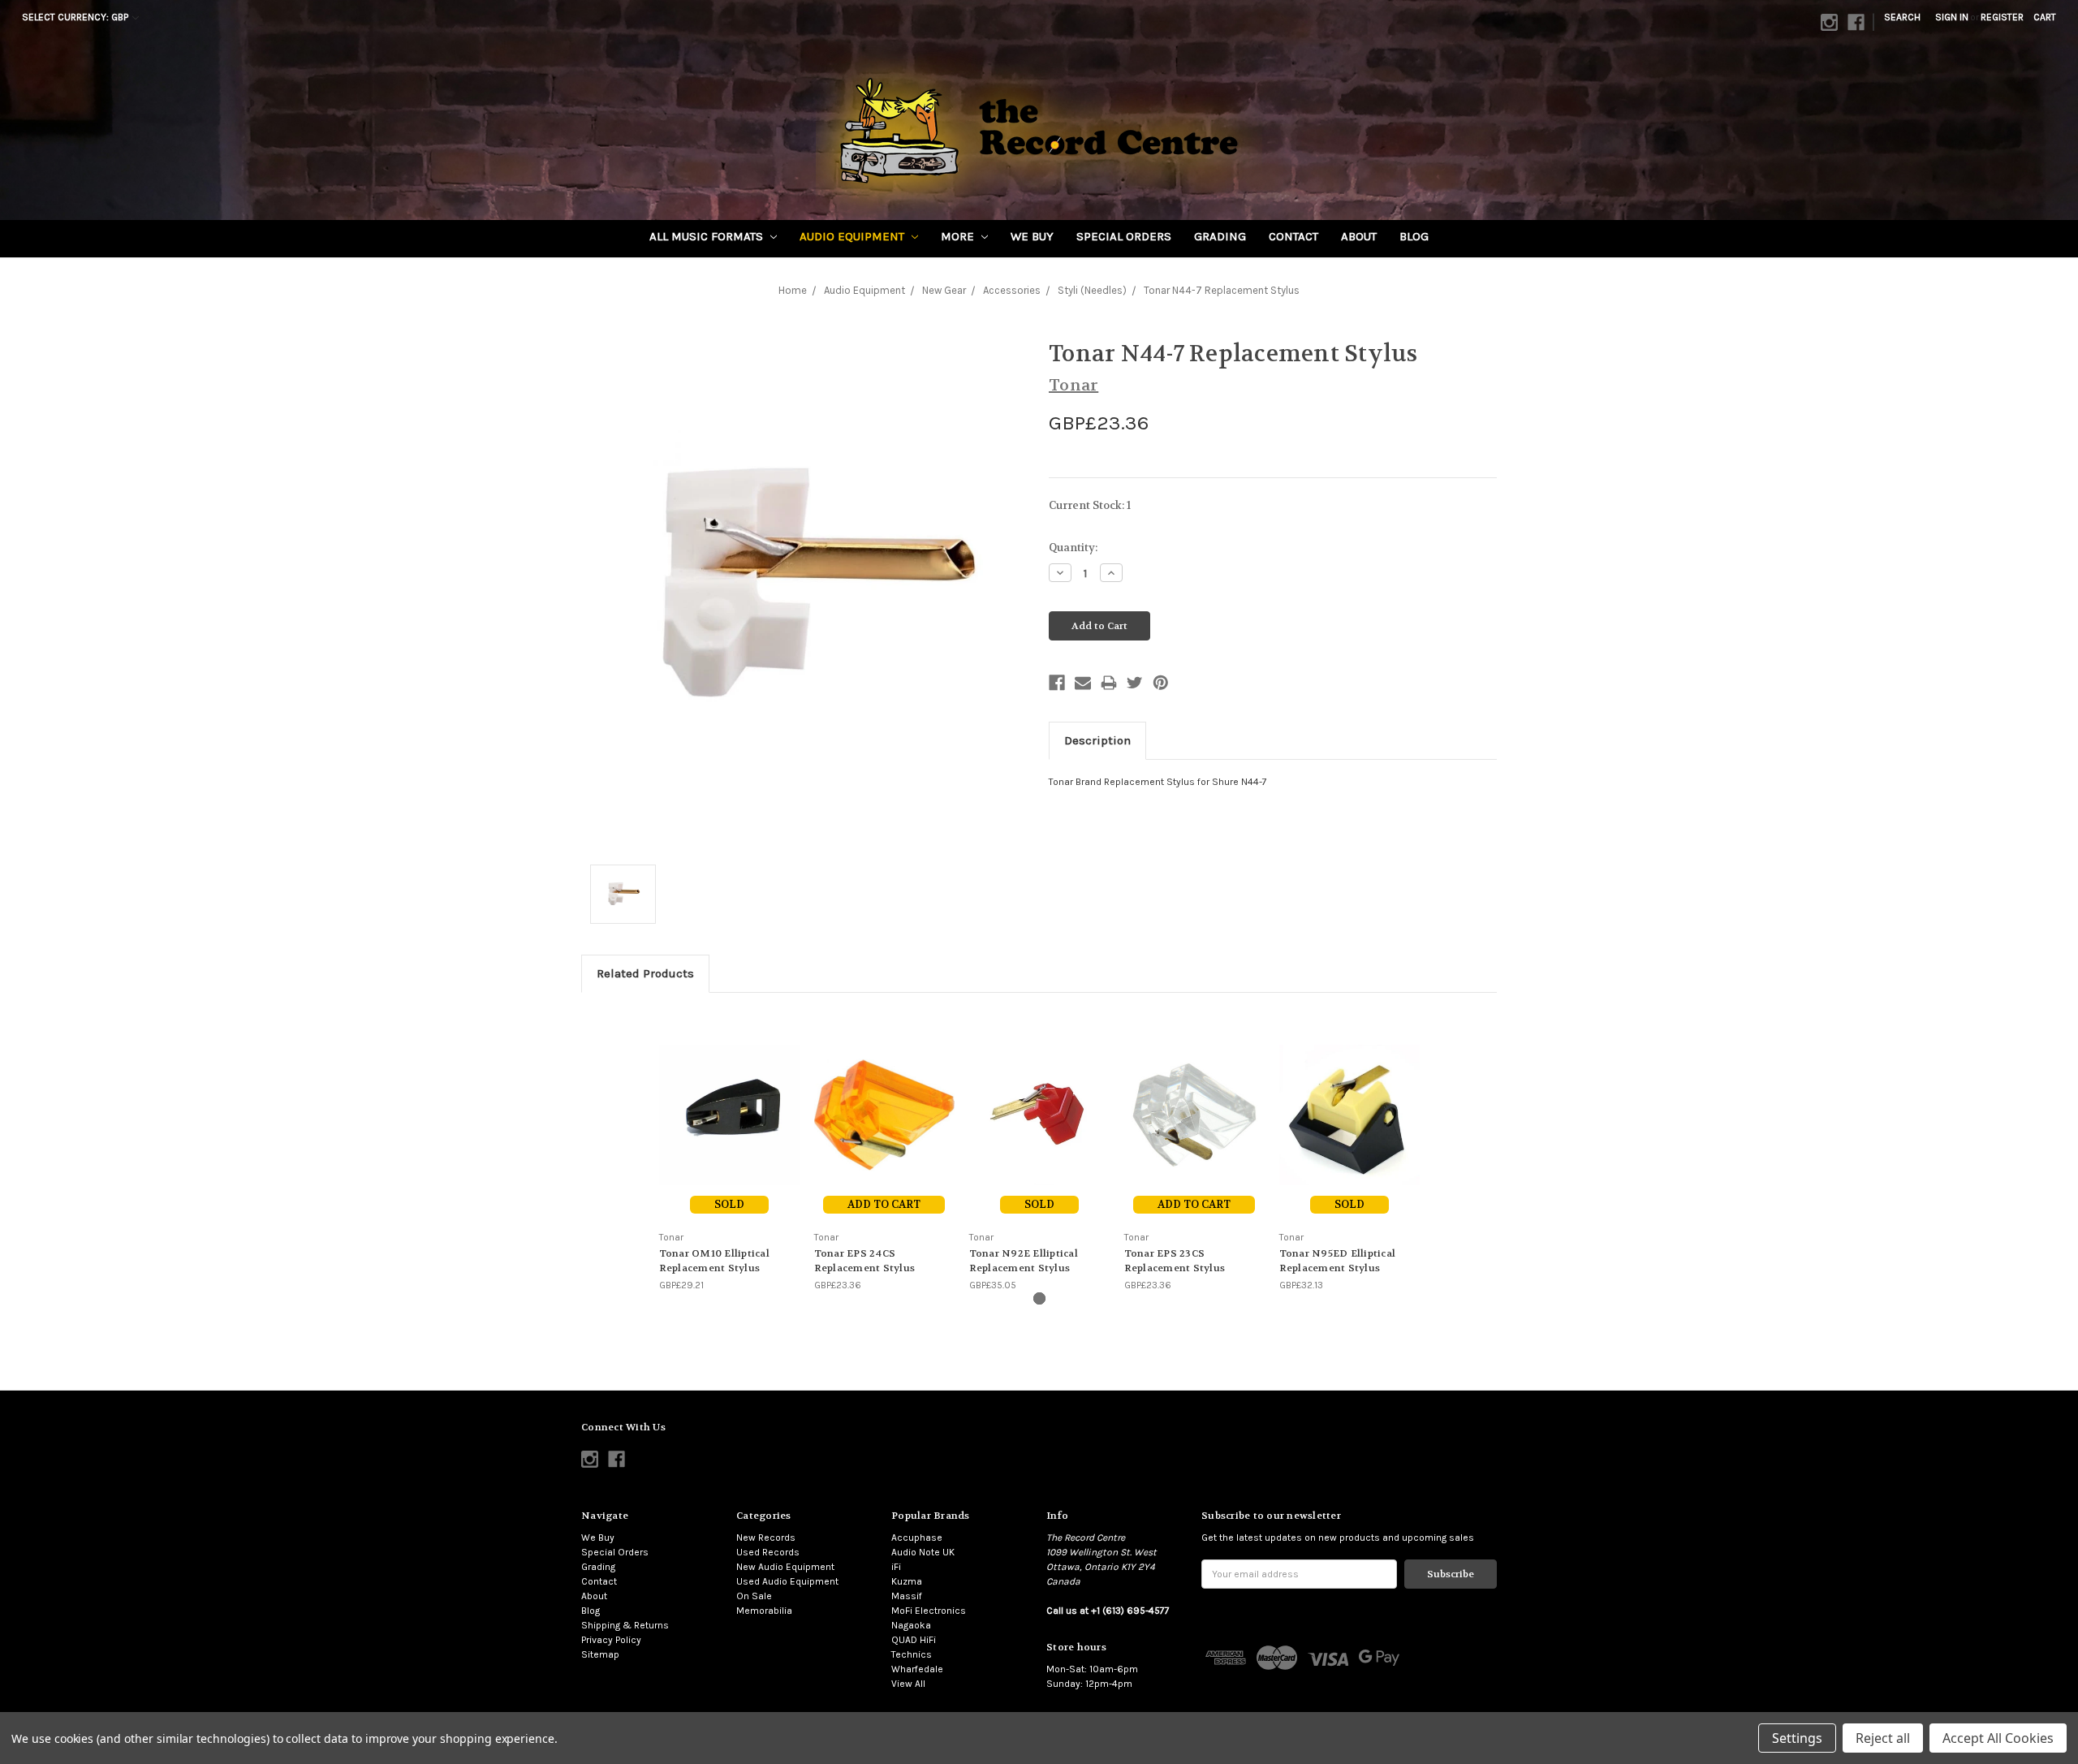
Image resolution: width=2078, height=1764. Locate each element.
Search (1902, 17)
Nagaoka (911, 1625)
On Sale (754, 1596)
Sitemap (600, 1654)
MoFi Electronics (929, 1611)
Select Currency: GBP (76, 17)
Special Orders (1124, 236)
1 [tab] (1039, 1298)
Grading (1220, 236)
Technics (912, 1654)
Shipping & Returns (625, 1625)
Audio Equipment (854, 236)
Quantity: (1073, 548)
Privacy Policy (611, 1640)
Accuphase (917, 1538)
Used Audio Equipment (787, 1581)
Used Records (768, 1552)
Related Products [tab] (645, 973)
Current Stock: (1090, 505)
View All (908, 1684)
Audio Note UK (923, 1552)
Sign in (1952, 17)
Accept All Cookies (1998, 1738)
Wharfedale (917, 1669)
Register (2002, 17)
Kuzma (907, 1581)
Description (1097, 740)
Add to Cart (884, 1204)
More (959, 236)
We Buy (1032, 236)
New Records (766, 1538)
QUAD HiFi (914, 1640)
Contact (1293, 236)
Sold (729, 1204)
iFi (896, 1567)
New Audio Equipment (785, 1567)
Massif (907, 1596)
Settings (1797, 1738)
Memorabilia (764, 1611)
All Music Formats (708, 236)
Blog (1414, 236)
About (1359, 236)
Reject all (1883, 1738)
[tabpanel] (729, 1150)
